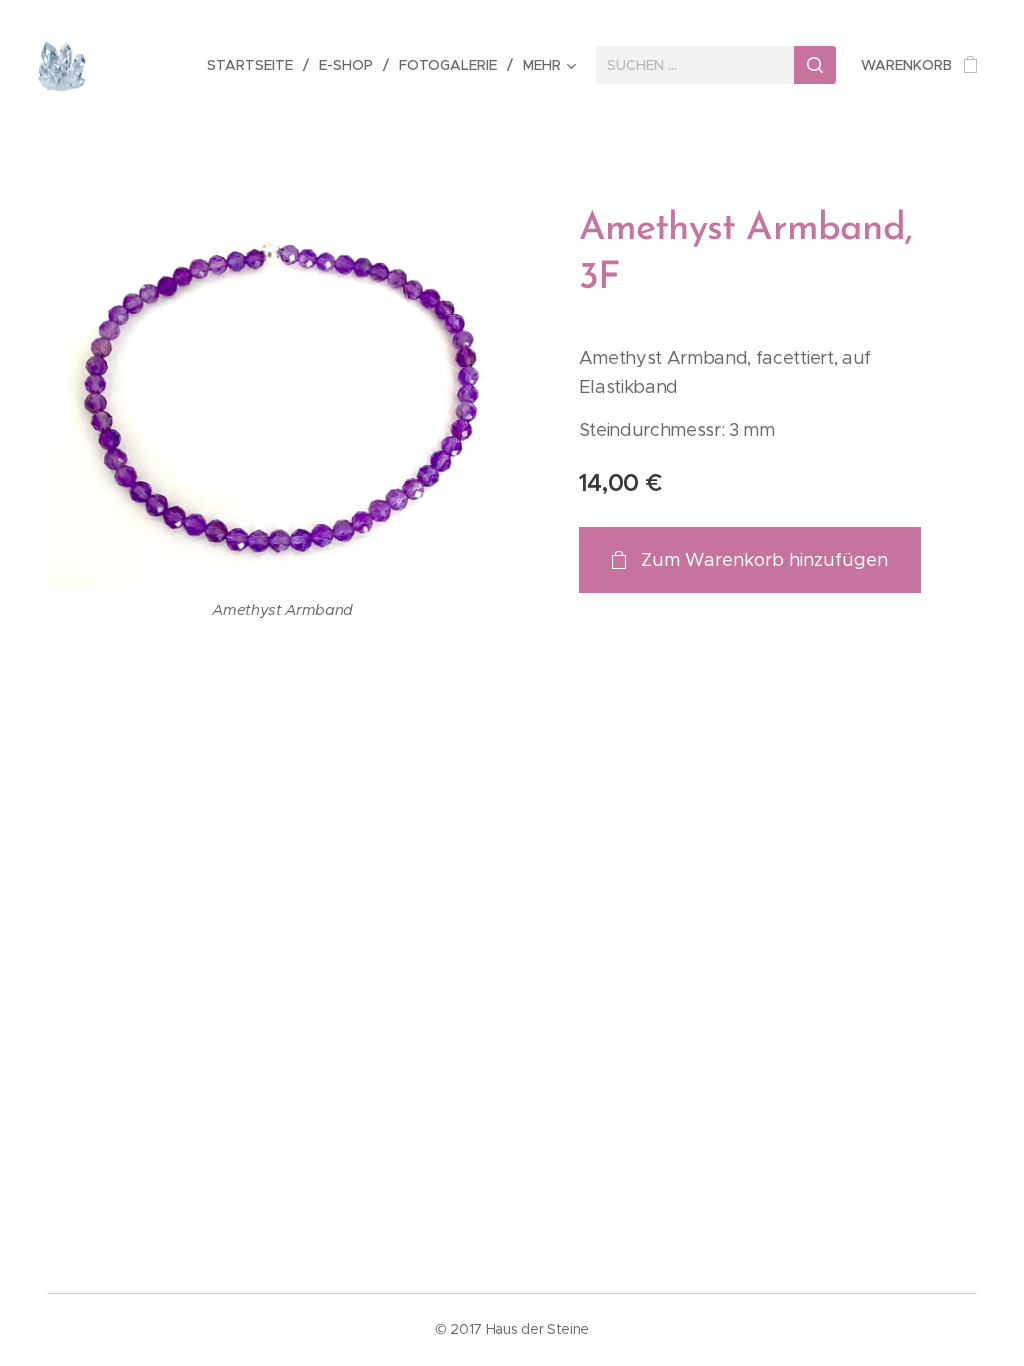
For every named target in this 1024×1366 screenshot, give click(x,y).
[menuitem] (255, 65)
